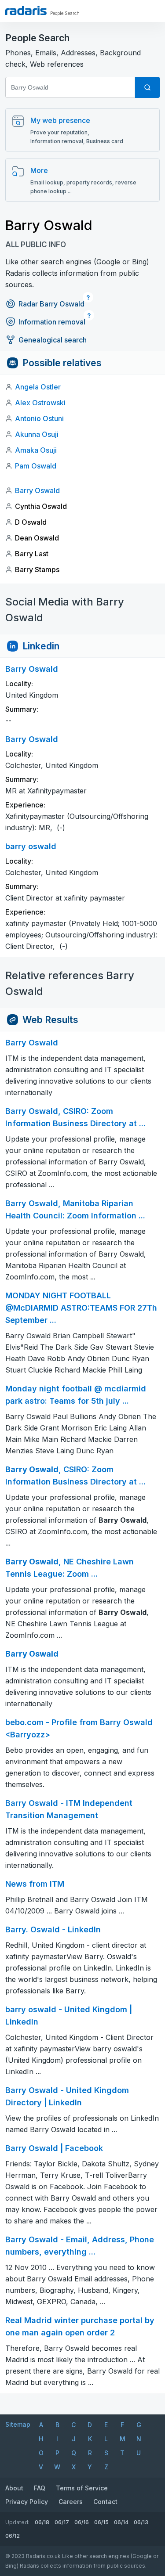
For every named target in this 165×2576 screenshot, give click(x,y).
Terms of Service (82, 2488)
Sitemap (18, 2424)
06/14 (121, 2522)
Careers (71, 2502)
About (14, 2488)
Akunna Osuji (37, 434)
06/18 (42, 2522)
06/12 (13, 2536)
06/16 (82, 2522)
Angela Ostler (38, 387)
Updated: (17, 2522)
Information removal (52, 322)
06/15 (101, 2522)
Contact (105, 2502)
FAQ (40, 2488)
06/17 (62, 2522)
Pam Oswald (36, 466)
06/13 (141, 2522)
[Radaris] (26, 11)
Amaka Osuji (36, 450)
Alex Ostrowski (40, 403)
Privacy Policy (27, 2502)
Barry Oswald (37, 490)
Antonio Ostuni (39, 418)
